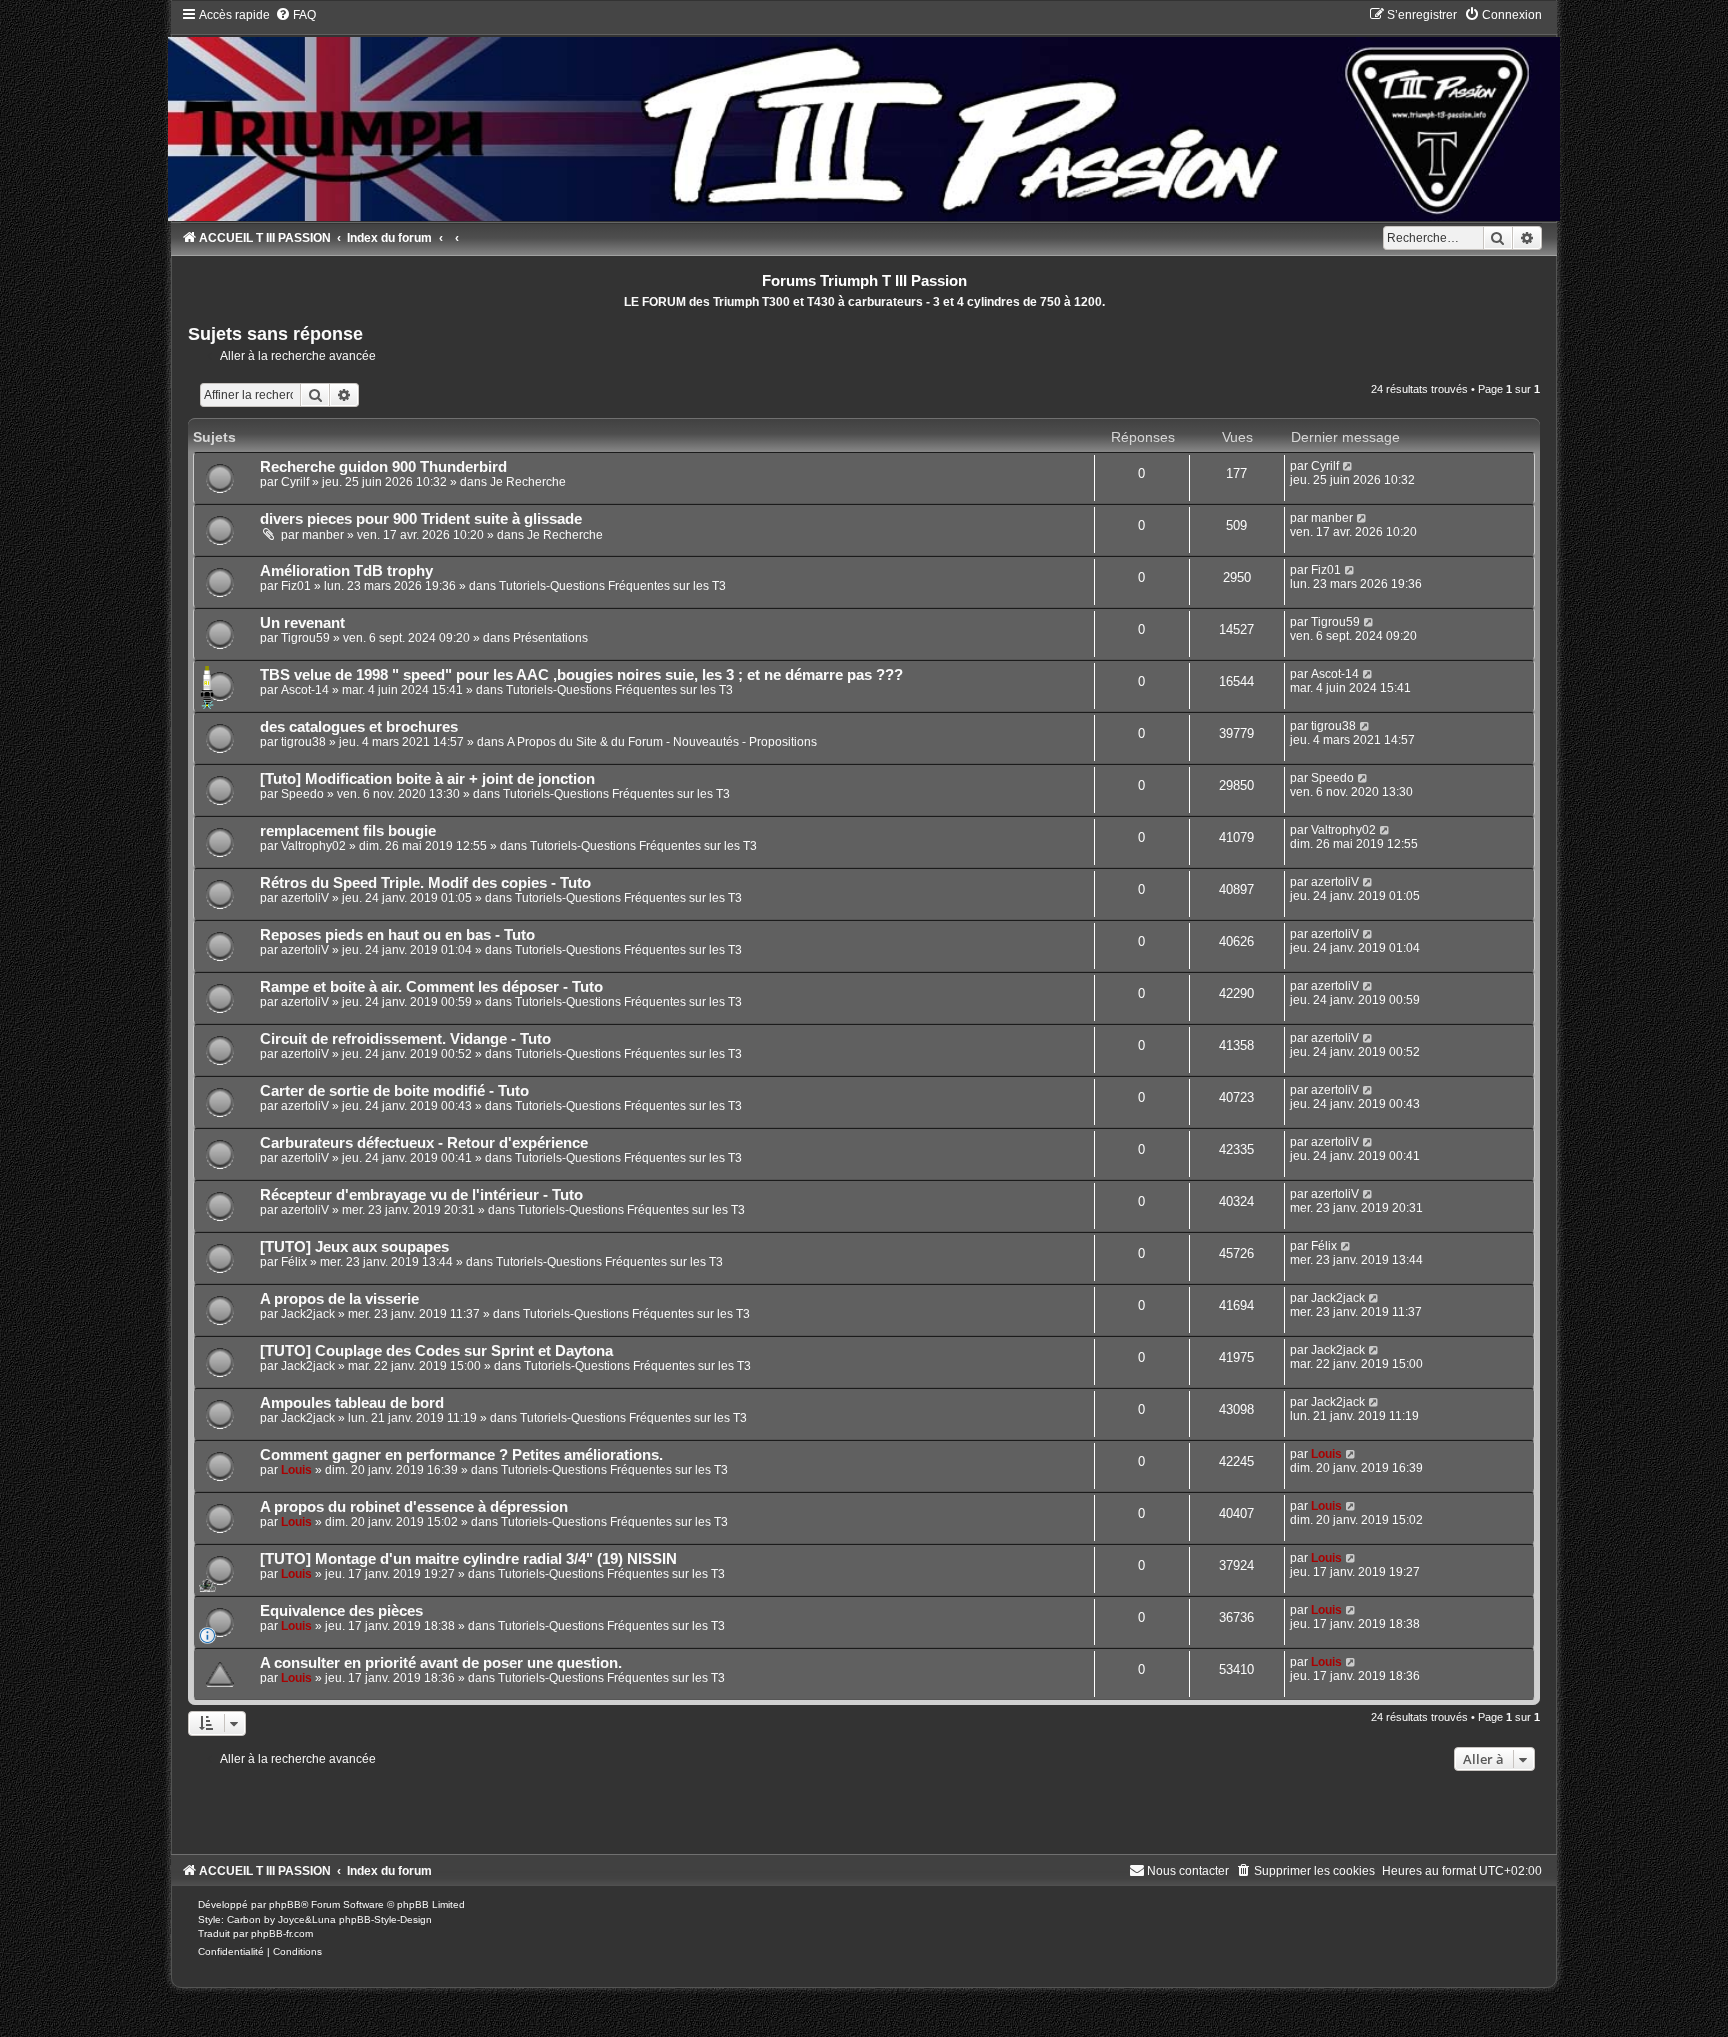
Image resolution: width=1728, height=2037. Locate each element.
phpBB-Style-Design (385, 1919)
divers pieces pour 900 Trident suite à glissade (421, 519)
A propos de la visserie (339, 1299)
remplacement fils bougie (348, 831)
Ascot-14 (305, 690)
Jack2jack (308, 1314)
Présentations (550, 638)
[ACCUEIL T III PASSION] (863, 113)
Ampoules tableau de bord (352, 1403)
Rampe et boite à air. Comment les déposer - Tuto (431, 987)
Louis (296, 1470)
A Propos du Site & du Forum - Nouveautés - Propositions (662, 742)
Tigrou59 (305, 638)
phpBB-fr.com (282, 1933)
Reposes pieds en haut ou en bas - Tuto (397, 935)
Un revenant (302, 623)
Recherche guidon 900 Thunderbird (383, 467)
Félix (294, 1262)
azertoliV (305, 898)
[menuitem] (295, 15)
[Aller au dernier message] (1348, 466)
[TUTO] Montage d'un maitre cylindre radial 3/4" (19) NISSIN (468, 1559)
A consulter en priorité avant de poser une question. (441, 1663)
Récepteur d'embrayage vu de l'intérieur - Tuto (421, 1195)
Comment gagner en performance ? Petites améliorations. (461, 1455)
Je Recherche (528, 482)
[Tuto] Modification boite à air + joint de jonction (427, 779)
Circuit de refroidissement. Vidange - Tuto (405, 1039)
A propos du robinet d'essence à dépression (414, 1507)
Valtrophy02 (313, 846)
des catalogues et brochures (359, 727)
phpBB (285, 1904)
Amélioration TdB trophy (346, 571)
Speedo (302, 794)
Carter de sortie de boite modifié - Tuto (394, 1091)
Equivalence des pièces (341, 1611)
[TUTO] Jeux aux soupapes (354, 1247)
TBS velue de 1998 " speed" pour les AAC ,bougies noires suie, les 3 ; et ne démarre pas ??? (581, 675)
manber (323, 535)
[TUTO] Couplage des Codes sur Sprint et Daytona (436, 1351)
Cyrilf (295, 482)
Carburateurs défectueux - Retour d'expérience (424, 1143)
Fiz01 (296, 586)
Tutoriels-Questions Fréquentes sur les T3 (612, 586)
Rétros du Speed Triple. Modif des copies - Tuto (425, 883)
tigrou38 (303, 742)
